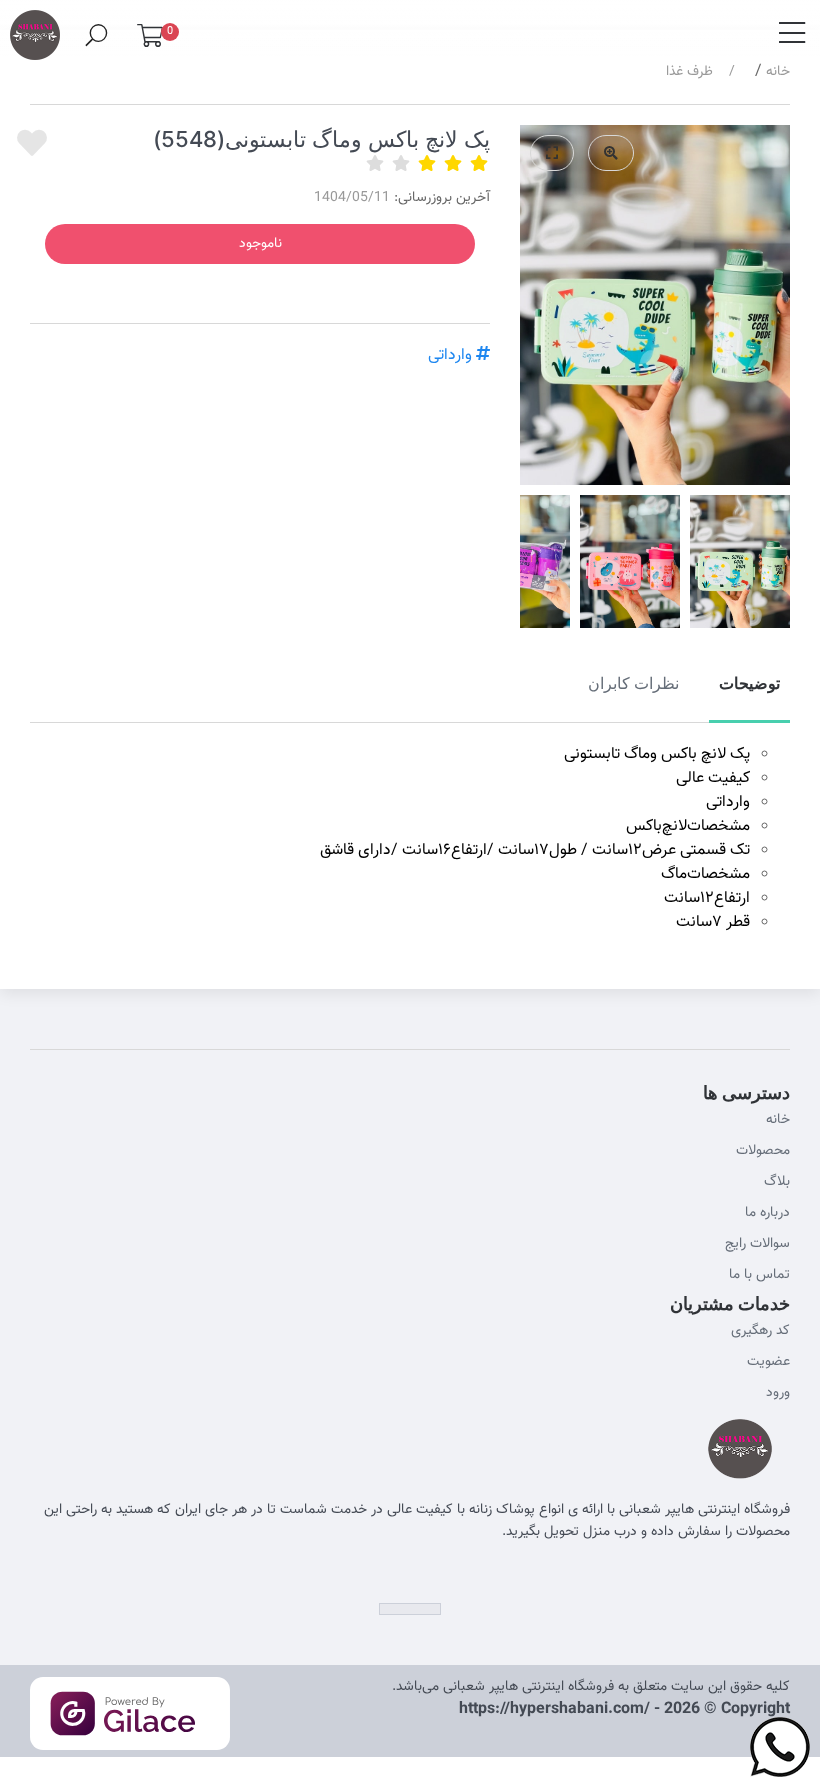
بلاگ (777, 1182)
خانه (778, 72)
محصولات (763, 1151)
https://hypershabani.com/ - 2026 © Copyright (624, 1709)
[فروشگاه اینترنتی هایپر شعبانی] (35, 27)
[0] (150, 40)
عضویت (768, 1362)
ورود (778, 1393)
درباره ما (767, 1213)
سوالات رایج (757, 1244)
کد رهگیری (760, 1331)
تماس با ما (759, 1275)
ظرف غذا (689, 72)
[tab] (749, 694)
